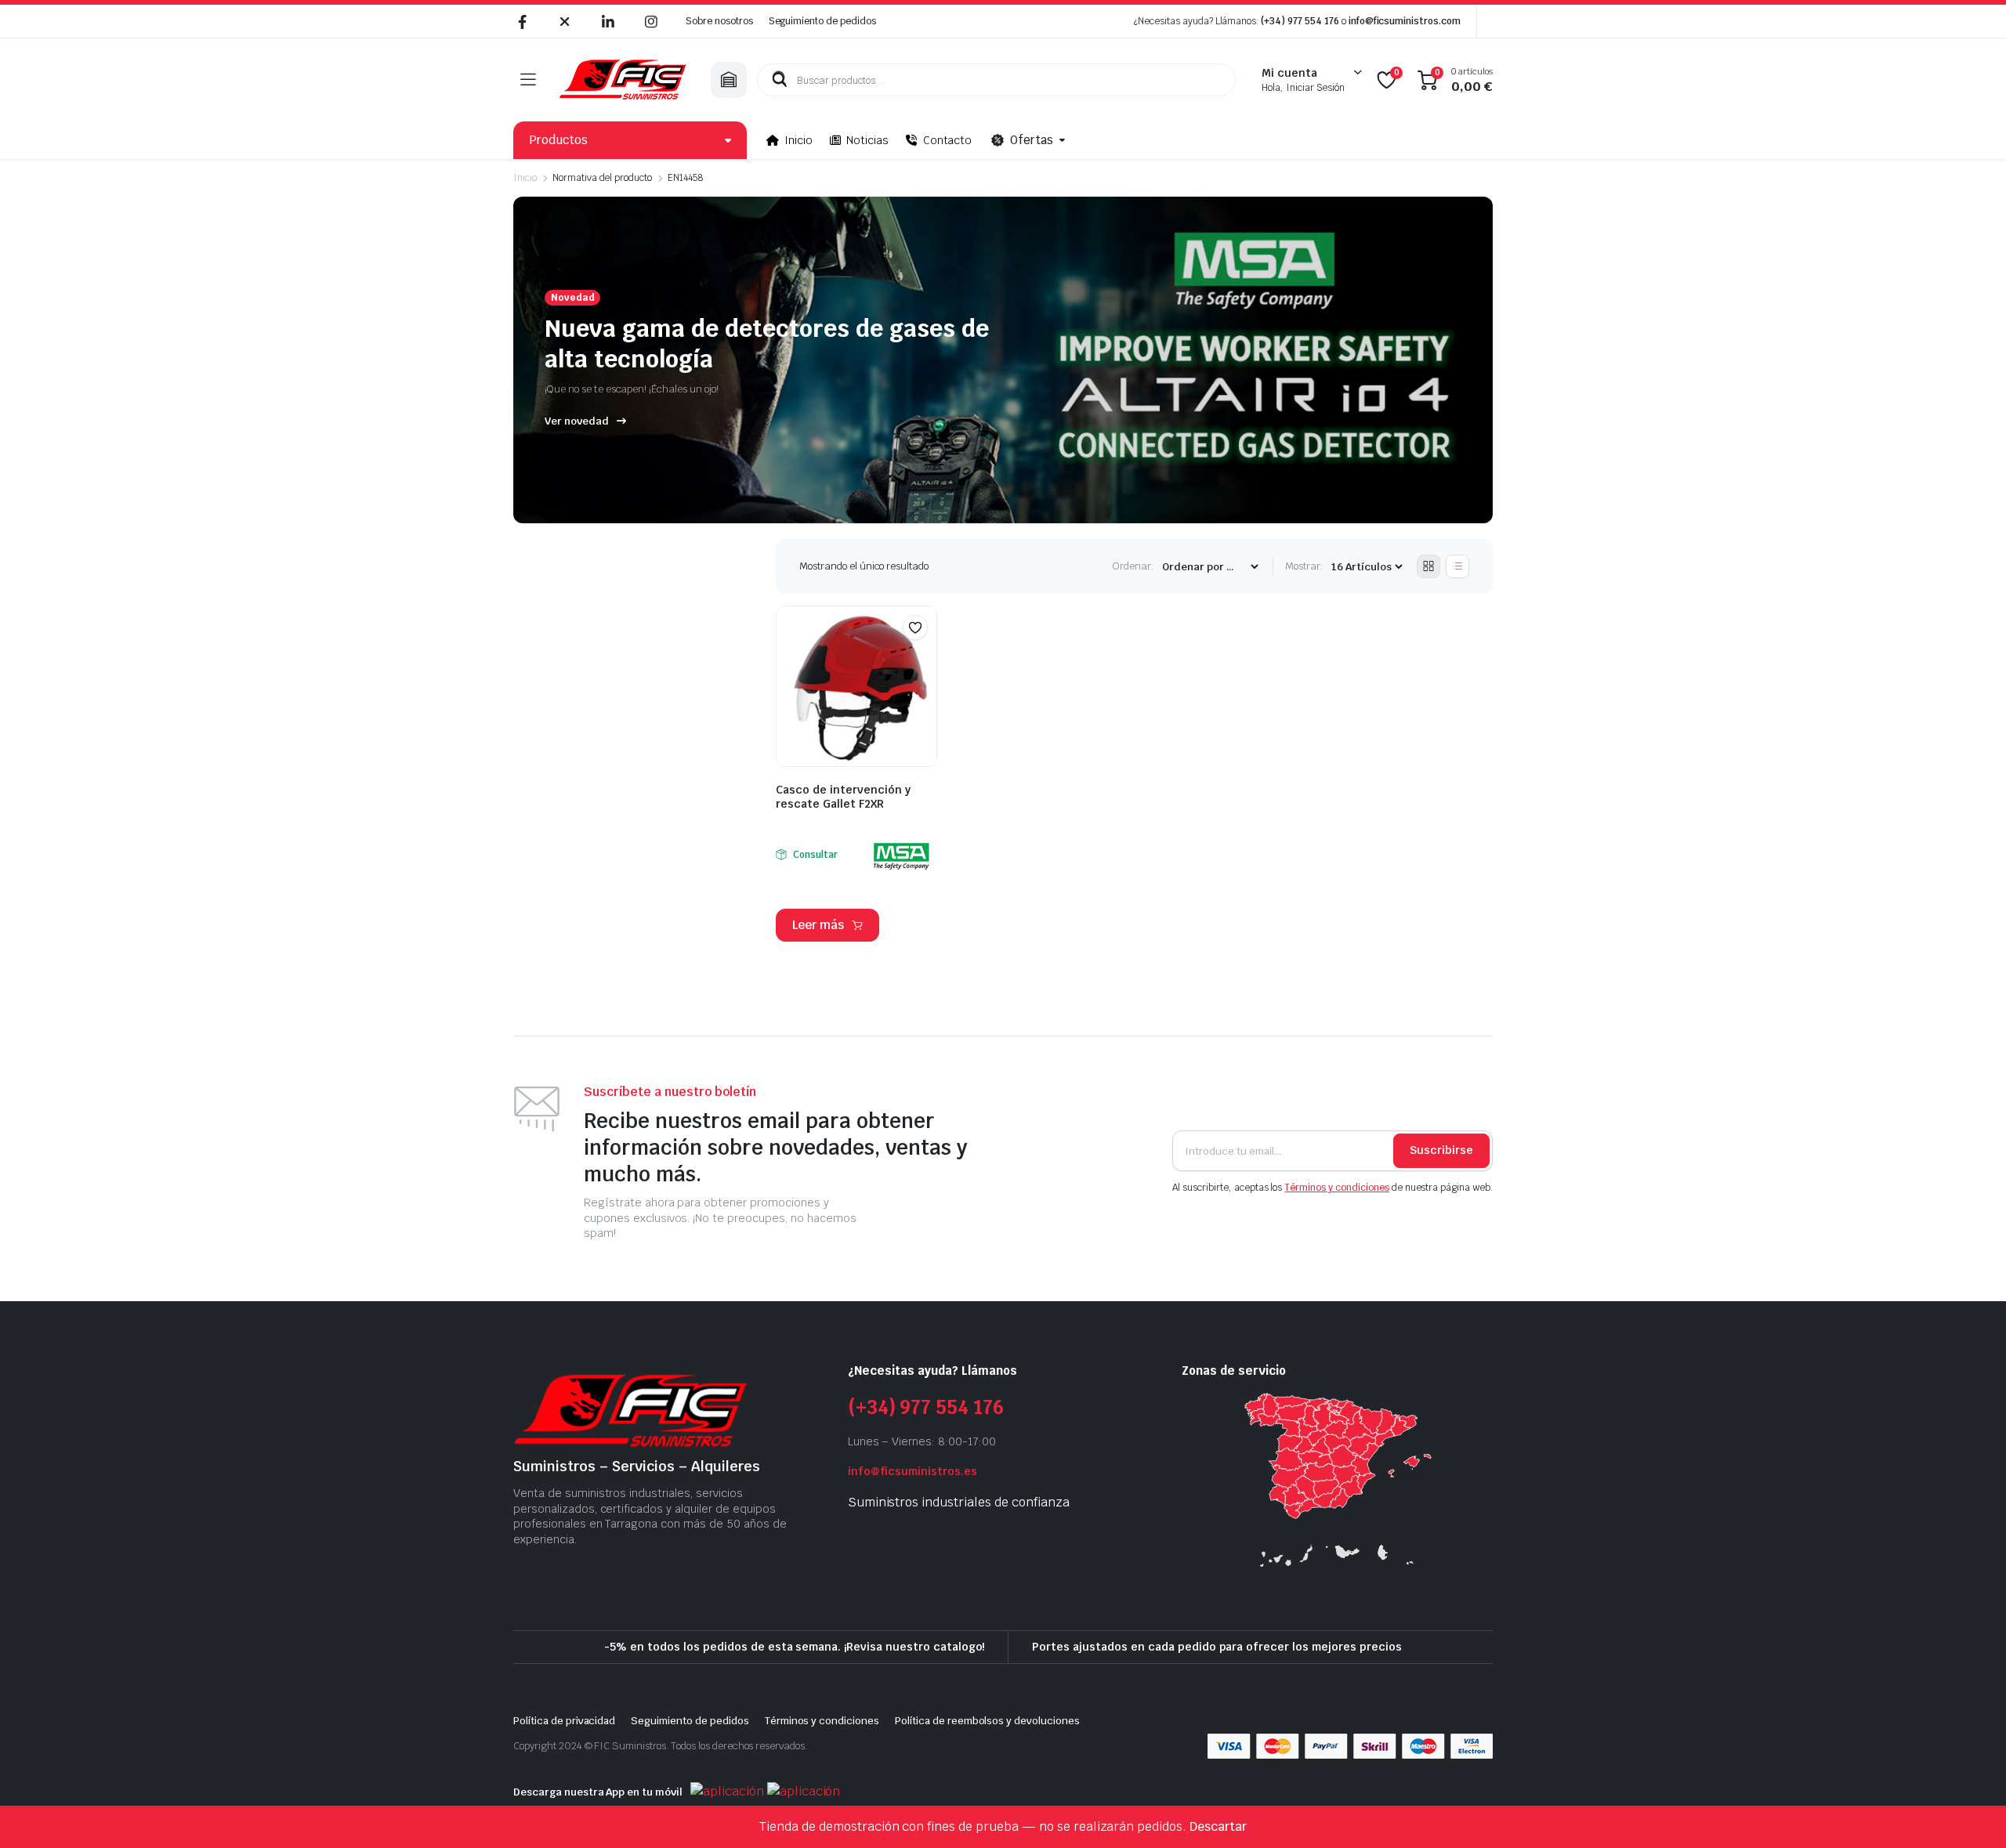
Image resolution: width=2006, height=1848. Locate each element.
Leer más (818, 925)
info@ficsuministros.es (912, 1471)
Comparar (923, 658)
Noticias (867, 140)
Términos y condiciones (1336, 1188)
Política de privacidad (564, 1721)
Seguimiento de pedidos (822, 21)
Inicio (798, 140)
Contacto (948, 140)
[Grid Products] (1428, 566)
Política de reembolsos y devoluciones (987, 1721)
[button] (915, 627)
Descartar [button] (1218, 1826)
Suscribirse (1441, 1150)
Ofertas (1032, 140)
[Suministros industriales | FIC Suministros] (623, 80)
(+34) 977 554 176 (1300, 21)
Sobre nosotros (719, 21)
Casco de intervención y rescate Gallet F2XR (843, 797)
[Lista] (1457, 566)
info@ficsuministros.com (1405, 21)
